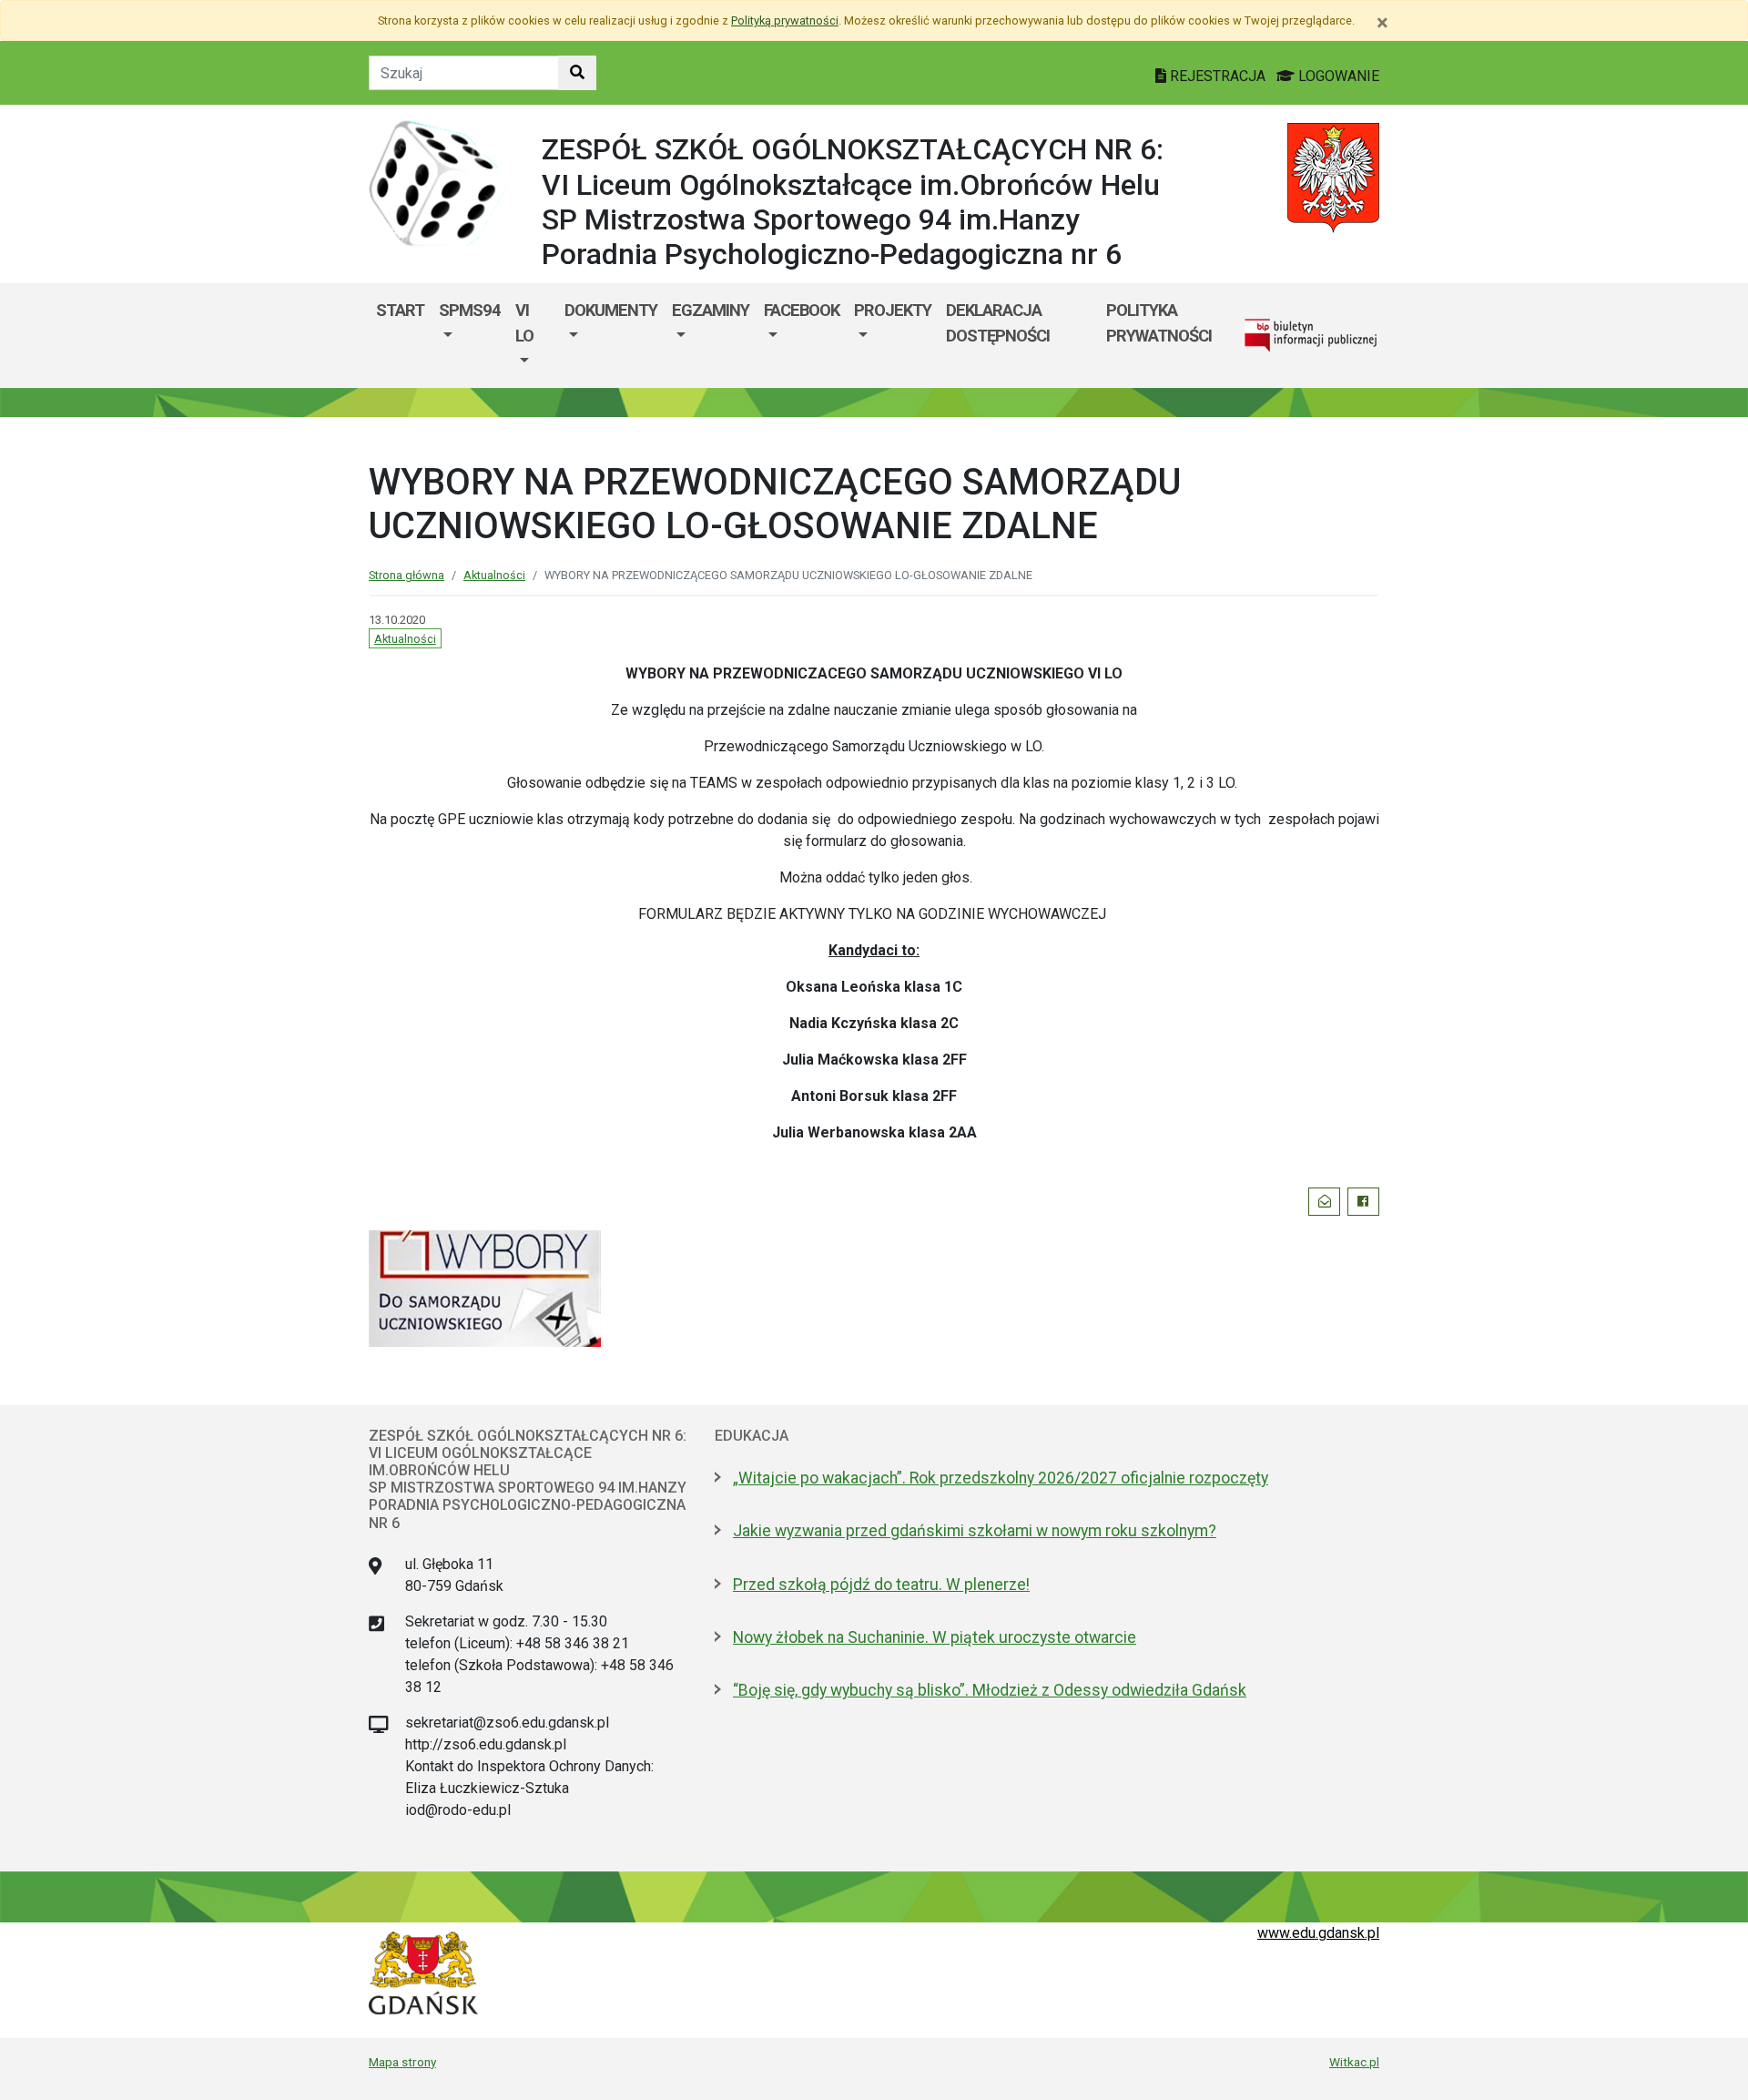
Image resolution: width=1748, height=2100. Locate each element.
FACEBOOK (802, 310)
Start (400, 310)
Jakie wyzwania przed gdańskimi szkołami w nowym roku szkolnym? (975, 1531)
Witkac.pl (1354, 2062)
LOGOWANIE (1337, 76)
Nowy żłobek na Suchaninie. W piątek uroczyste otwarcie (935, 1637)
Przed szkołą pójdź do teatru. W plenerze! (881, 1585)
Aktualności (494, 575)
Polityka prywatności (1159, 323)
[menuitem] (470, 336)
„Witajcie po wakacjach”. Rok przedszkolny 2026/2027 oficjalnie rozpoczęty (1001, 1478)
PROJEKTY (893, 310)
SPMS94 (470, 310)
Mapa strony (402, 2062)
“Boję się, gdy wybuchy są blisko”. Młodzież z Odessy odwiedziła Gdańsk (990, 1690)
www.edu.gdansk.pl (1318, 1933)
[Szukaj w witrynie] (577, 73)
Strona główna (407, 575)
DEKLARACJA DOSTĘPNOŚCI (998, 323)
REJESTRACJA (1218, 76)
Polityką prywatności (785, 20)
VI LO (524, 323)
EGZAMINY (711, 310)
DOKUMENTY (611, 310)
